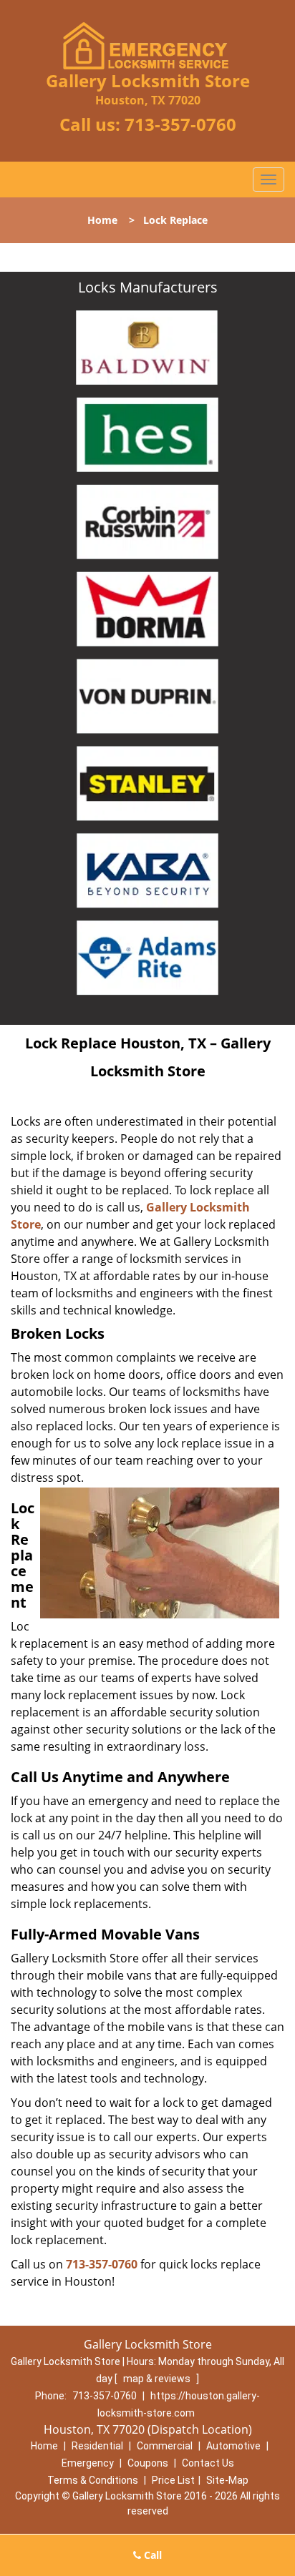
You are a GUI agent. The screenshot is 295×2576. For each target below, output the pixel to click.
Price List (173, 2480)
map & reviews (158, 2379)
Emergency (88, 2463)
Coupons (148, 2463)
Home (102, 220)
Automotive (233, 2446)
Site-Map (227, 2480)
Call (151, 2555)
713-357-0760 (180, 124)
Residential (97, 2446)
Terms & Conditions (93, 2480)
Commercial (165, 2446)
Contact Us (208, 2463)
